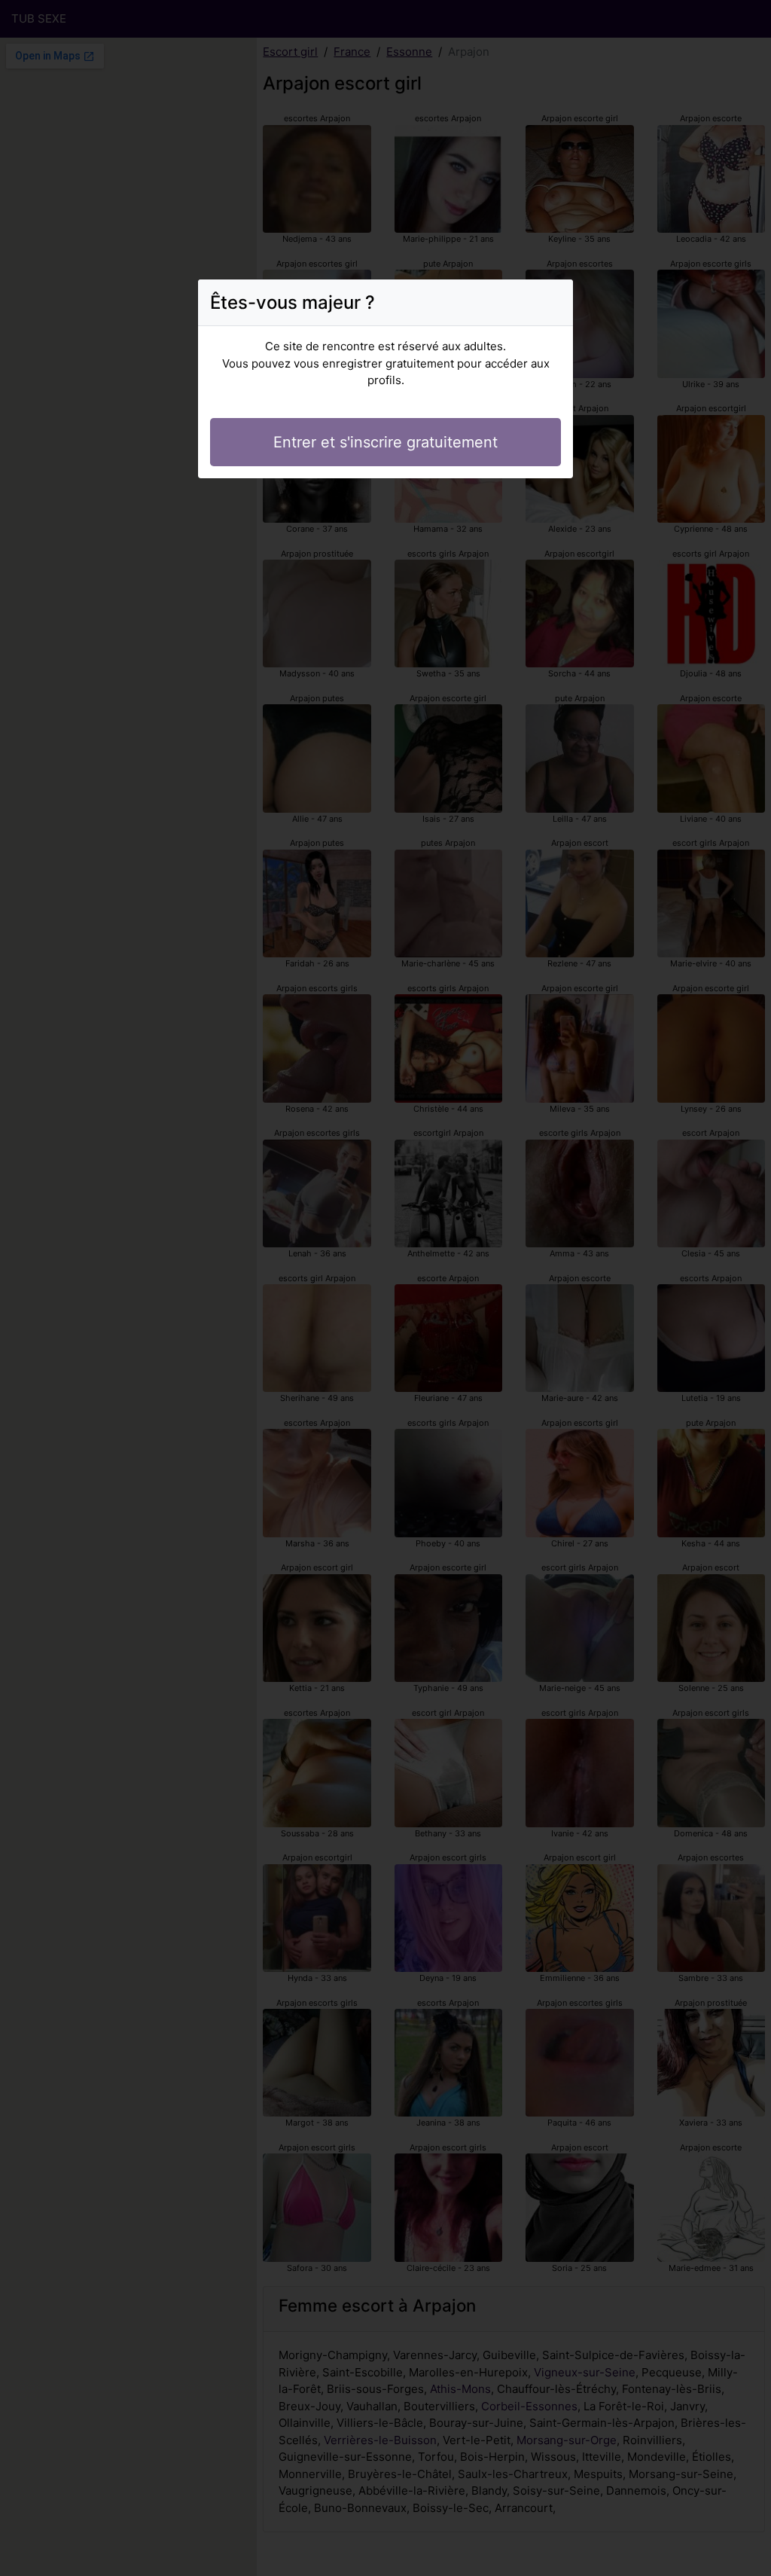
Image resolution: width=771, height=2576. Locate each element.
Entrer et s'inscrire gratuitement (385, 442)
